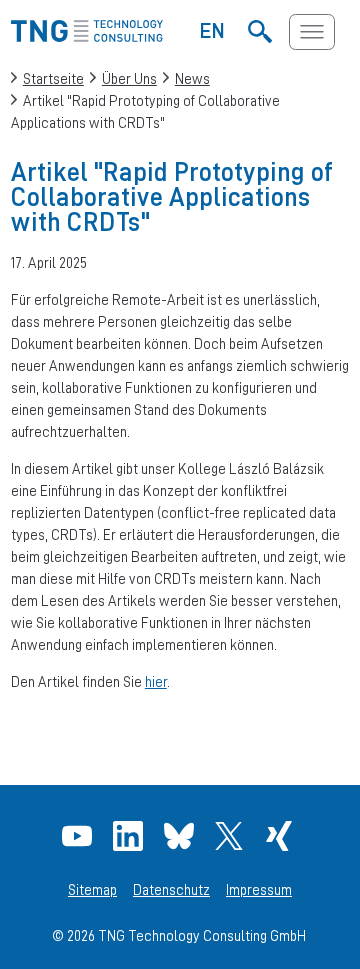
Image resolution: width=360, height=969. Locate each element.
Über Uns (129, 78)
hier (156, 681)
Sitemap (92, 890)
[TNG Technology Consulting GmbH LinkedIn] (130, 836)
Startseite (53, 78)
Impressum (259, 890)
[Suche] (259, 32)
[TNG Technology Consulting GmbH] (87, 36)
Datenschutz (171, 890)
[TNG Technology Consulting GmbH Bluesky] (181, 836)
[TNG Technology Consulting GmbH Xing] (281, 836)
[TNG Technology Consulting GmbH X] (231, 836)
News (192, 78)
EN (212, 30)
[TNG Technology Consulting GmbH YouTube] (79, 836)
